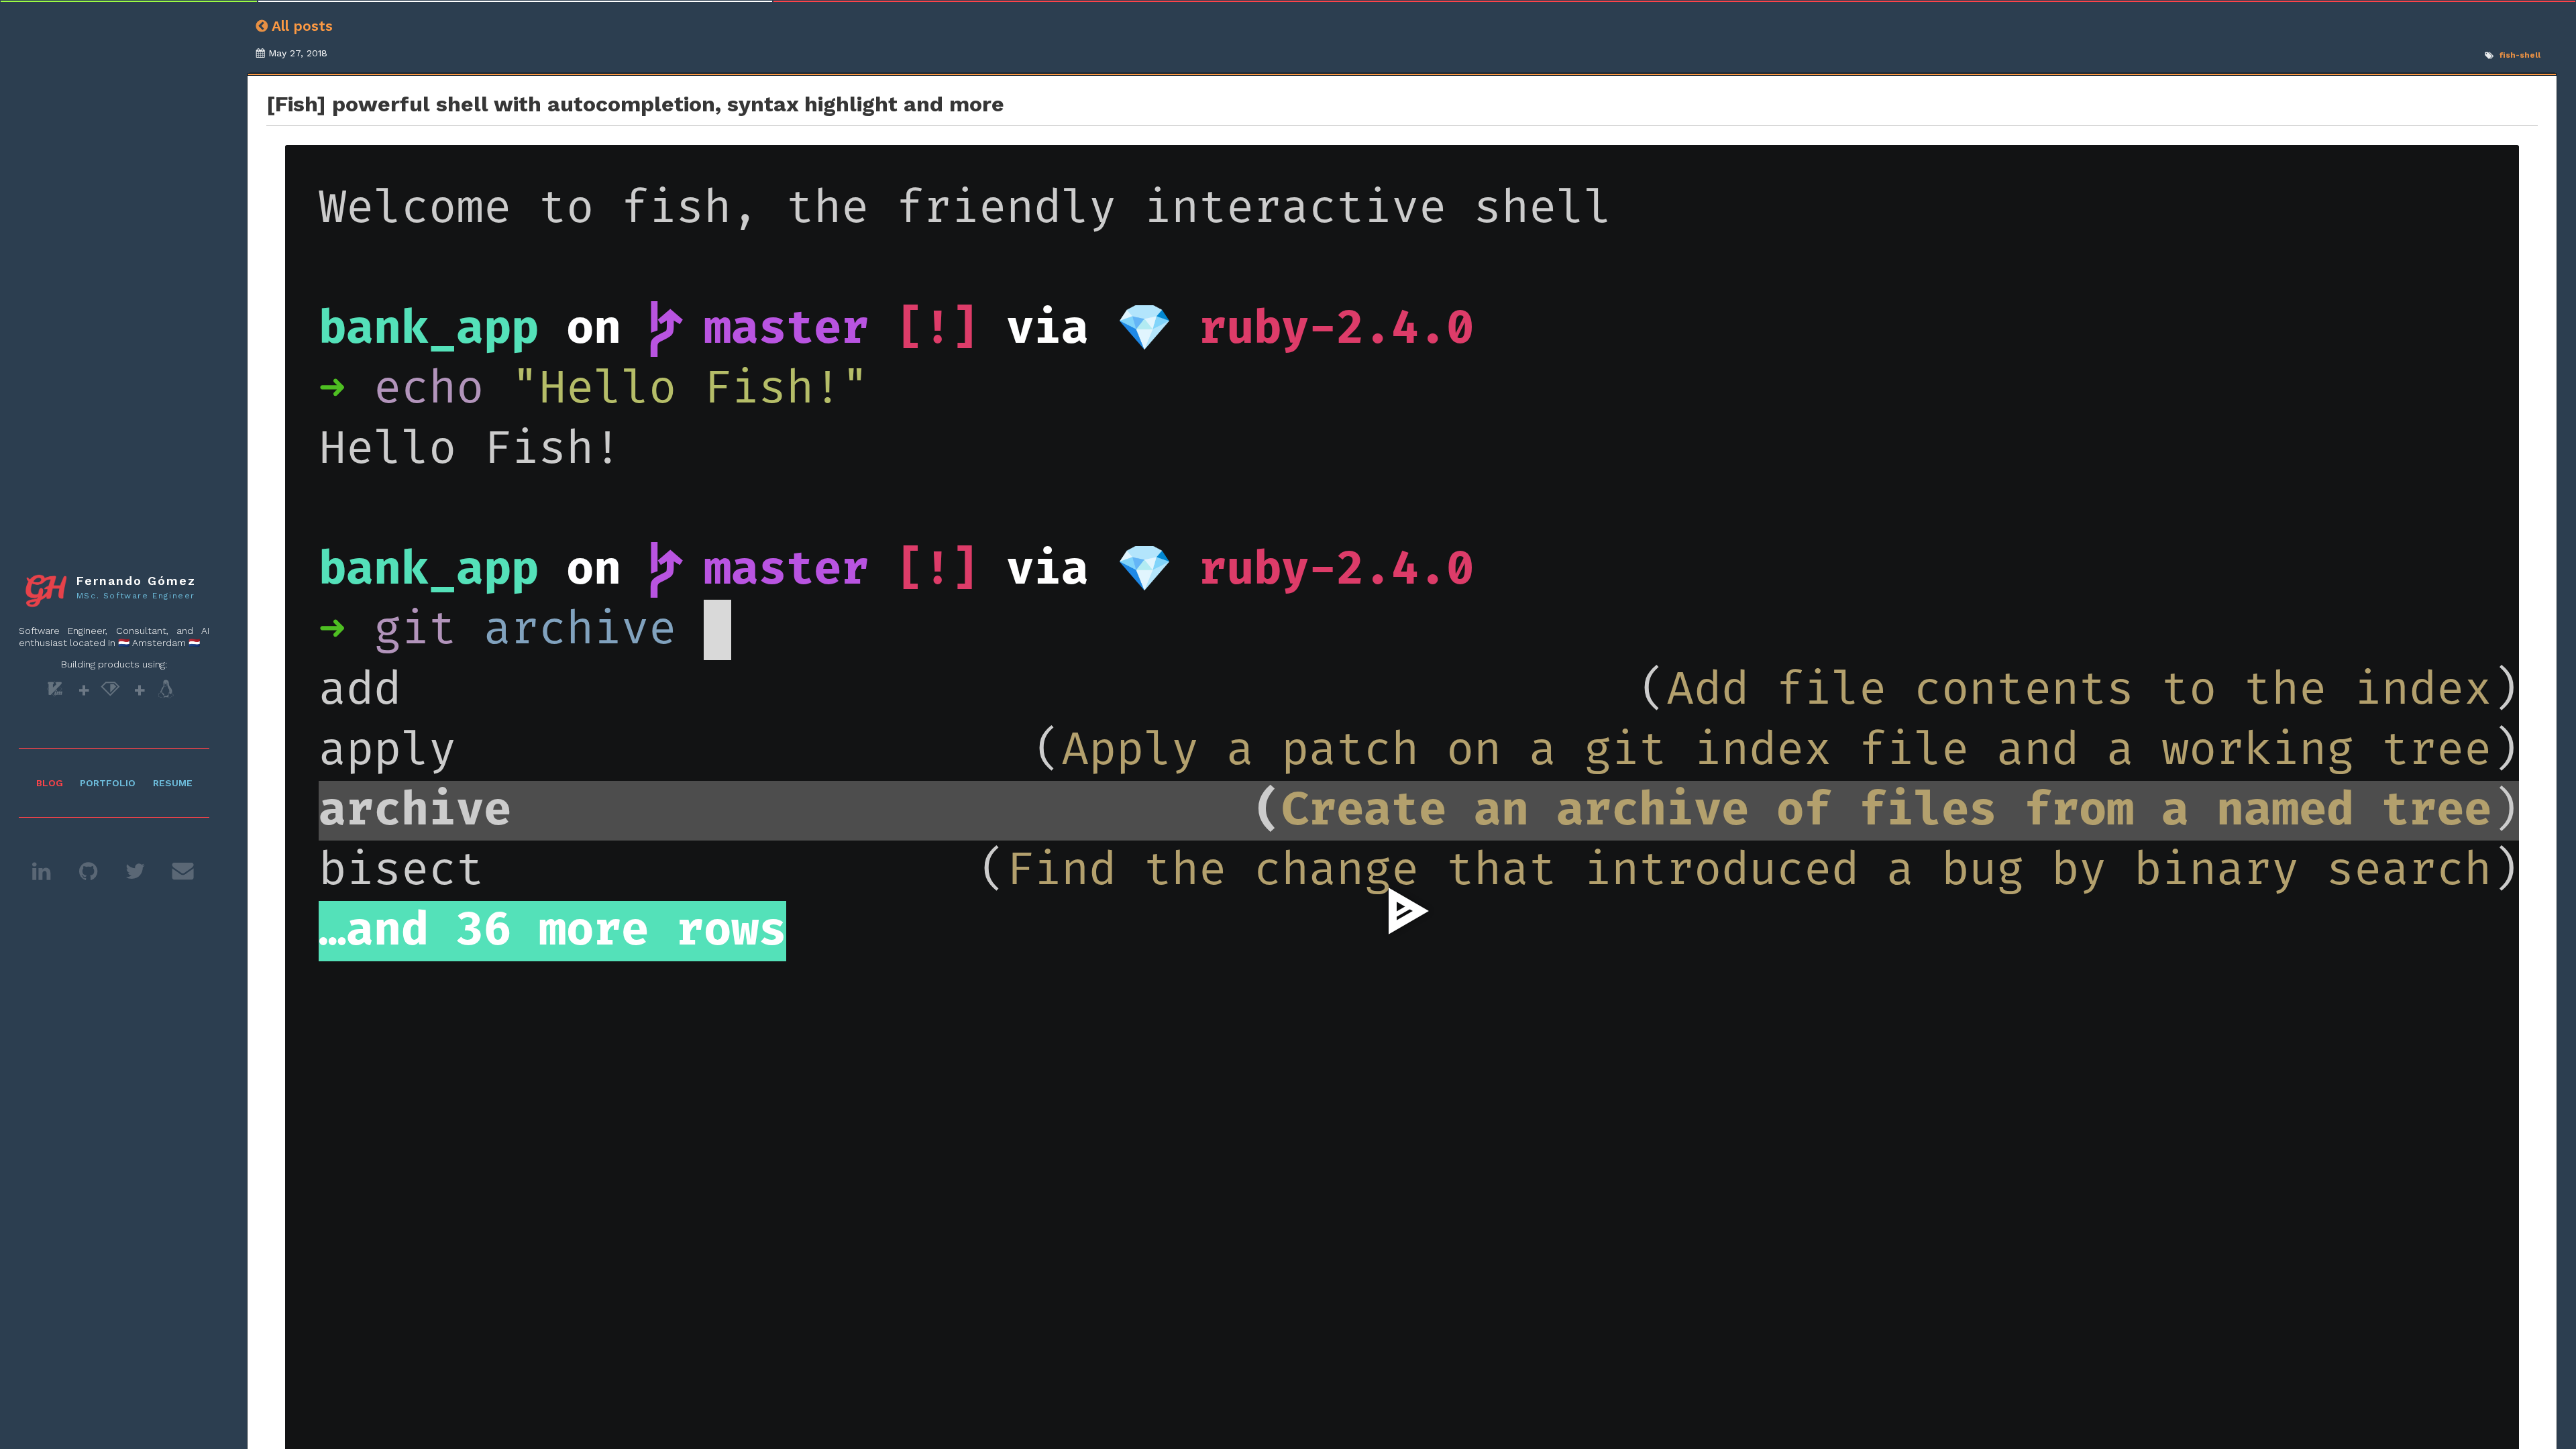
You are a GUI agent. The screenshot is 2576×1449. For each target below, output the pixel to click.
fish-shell (2520, 55)
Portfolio (108, 783)
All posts (300, 26)
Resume (173, 783)
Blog (50, 783)
